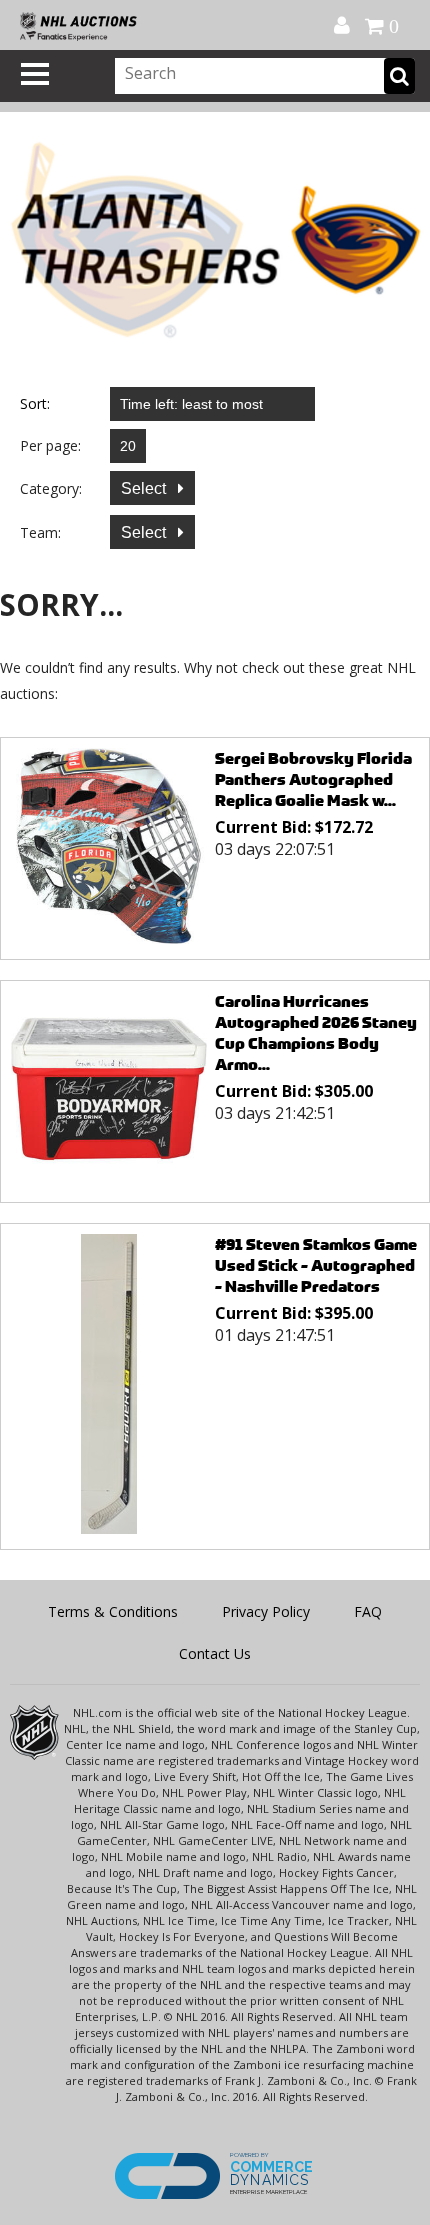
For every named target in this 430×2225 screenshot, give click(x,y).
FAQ (368, 1611)
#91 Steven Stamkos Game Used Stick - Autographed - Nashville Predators (316, 1265)
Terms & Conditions (113, 1611)
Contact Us (215, 1653)
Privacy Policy (266, 1611)
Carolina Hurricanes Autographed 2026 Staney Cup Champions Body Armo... (316, 1033)
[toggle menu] (35, 74)
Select (145, 488)
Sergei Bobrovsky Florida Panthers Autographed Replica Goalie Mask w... (313, 779)
